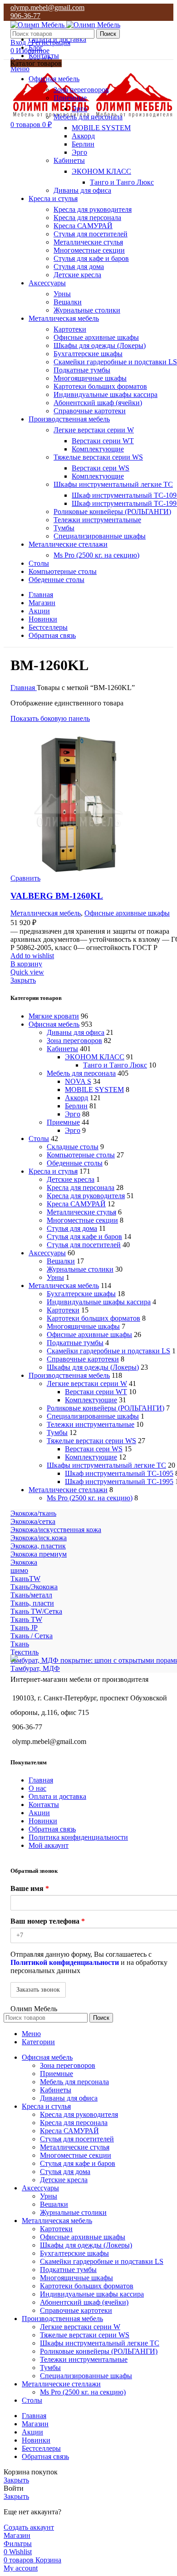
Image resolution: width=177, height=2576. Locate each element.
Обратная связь (52, 1829)
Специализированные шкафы (100, 536)
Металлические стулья (88, 242)
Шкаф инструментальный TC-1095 (119, 1473)
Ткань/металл (31, 1595)
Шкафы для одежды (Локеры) (100, 345)
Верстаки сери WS (101, 468)
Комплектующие (98, 449)
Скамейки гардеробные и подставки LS (115, 362)
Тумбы (64, 528)
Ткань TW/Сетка (36, 1611)
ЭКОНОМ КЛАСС (101, 171)
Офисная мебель (54, 1024)
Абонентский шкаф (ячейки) (98, 403)
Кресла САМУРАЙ (83, 226)
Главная (24, 688)
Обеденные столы (75, 1163)
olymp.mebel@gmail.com (47, 7)
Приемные (70, 98)
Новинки (43, 1821)
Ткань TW (26, 1619)
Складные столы (73, 1147)
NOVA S (78, 1081)
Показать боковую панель (50, 718)
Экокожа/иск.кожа (39, 1538)
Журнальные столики (87, 310)
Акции (39, 1813)
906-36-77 (25, 16)
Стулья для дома (79, 267)
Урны (62, 294)
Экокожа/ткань (33, 1513)
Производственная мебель (69, 1375)
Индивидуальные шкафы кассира (106, 394)
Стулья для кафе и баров (91, 258)
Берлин (83, 144)
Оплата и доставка (57, 1796)
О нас (37, 1788)
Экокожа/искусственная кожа (56, 1530)
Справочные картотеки (90, 411)
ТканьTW (25, 1579)
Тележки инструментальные (97, 520)
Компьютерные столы (81, 1155)
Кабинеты (69, 160)
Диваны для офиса (82, 190)
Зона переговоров (81, 90)
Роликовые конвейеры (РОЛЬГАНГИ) (112, 512)
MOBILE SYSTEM (101, 128)
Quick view (27, 972)
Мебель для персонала (88, 117)
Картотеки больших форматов (100, 386)
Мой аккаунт (49, 1845)
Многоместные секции (89, 250)
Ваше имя (30, 1888)
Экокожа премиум (39, 1554)
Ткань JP (24, 1628)
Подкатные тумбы (82, 370)
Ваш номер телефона (48, 1921)
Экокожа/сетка (33, 1521)
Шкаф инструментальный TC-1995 (119, 1481)
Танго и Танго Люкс (122, 182)
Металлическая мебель (64, 1286)
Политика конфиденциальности (78, 1837)
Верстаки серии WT (103, 441)
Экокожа (24, 1562)
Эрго (79, 109)
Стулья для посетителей (91, 234)
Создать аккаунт (29, 2527)
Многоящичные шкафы (90, 378)
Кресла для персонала (87, 218)
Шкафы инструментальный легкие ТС (113, 484)
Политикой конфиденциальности (65, 1962)
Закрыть (23, 980)
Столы (39, 1139)
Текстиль (25, 1652)
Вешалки (68, 302)
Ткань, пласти (32, 1603)
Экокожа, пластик (38, 1546)
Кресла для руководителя (93, 209)
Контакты (44, 1805)
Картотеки (70, 329)
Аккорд (83, 136)
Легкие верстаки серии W (94, 430)
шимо (19, 1570)
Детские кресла (77, 275)
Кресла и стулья (53, 1171)
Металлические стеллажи (68, 1490)
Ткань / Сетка (32, 1636)
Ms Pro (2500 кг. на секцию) (96, 555)
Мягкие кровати (54, 1016)
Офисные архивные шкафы (96, 337)
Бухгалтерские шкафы (88, 354)
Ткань (20, 1644)
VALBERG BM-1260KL (57, 896)
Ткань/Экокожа (34, 1587)
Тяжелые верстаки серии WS (98, 457)
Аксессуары (47, 1253)
